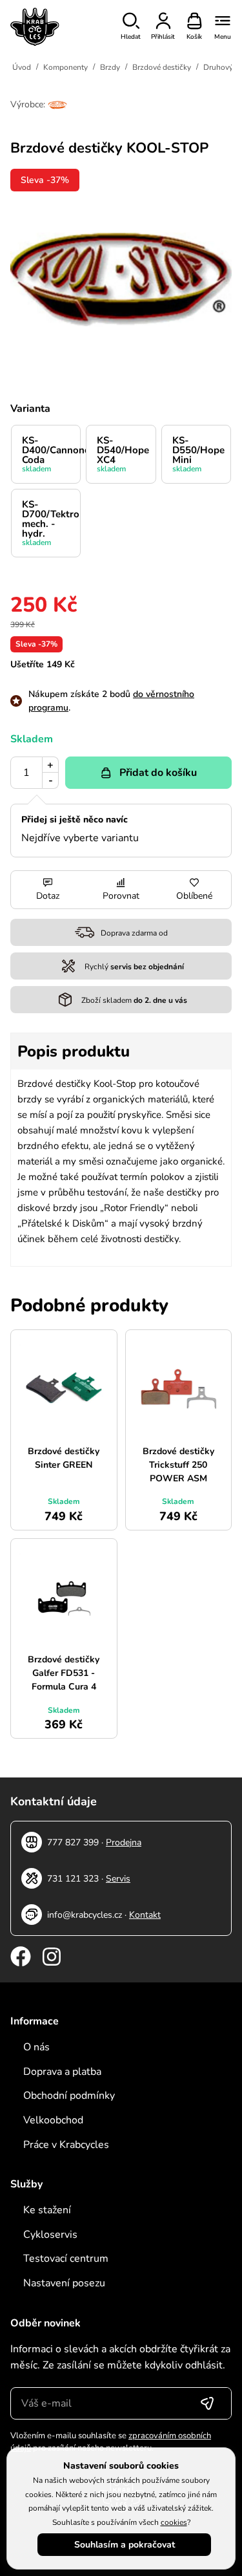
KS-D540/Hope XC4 (123, 454)
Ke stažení (47, 2210)
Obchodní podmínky (69, 2096)
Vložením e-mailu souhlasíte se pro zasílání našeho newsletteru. (111, 2442)
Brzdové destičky (162, 67)
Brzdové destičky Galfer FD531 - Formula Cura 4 (64, 1673)
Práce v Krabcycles (66, 2145)
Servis (118, 1879)
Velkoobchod (53, 2120)
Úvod (22, 67)
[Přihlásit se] (207, 2403)
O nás (36, 2047)
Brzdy (110, 67)
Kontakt (145, 1915)
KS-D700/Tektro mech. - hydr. (51, 523)
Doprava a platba (62, 2072)
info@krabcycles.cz (85, 1915)
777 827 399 (73, 1842)
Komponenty (66, 67)
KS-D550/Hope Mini (198, 454)
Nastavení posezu (64, 2283)
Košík (194, 37)
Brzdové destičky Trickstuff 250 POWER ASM (178, 1465)
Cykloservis (50, 2235)
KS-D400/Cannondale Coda (51, 454)
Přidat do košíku (158, 773)
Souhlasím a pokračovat (125, 2545)
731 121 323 (73, 1879)
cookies (174, 2522)
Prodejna (124, 1842)
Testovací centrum (66, 2259)
